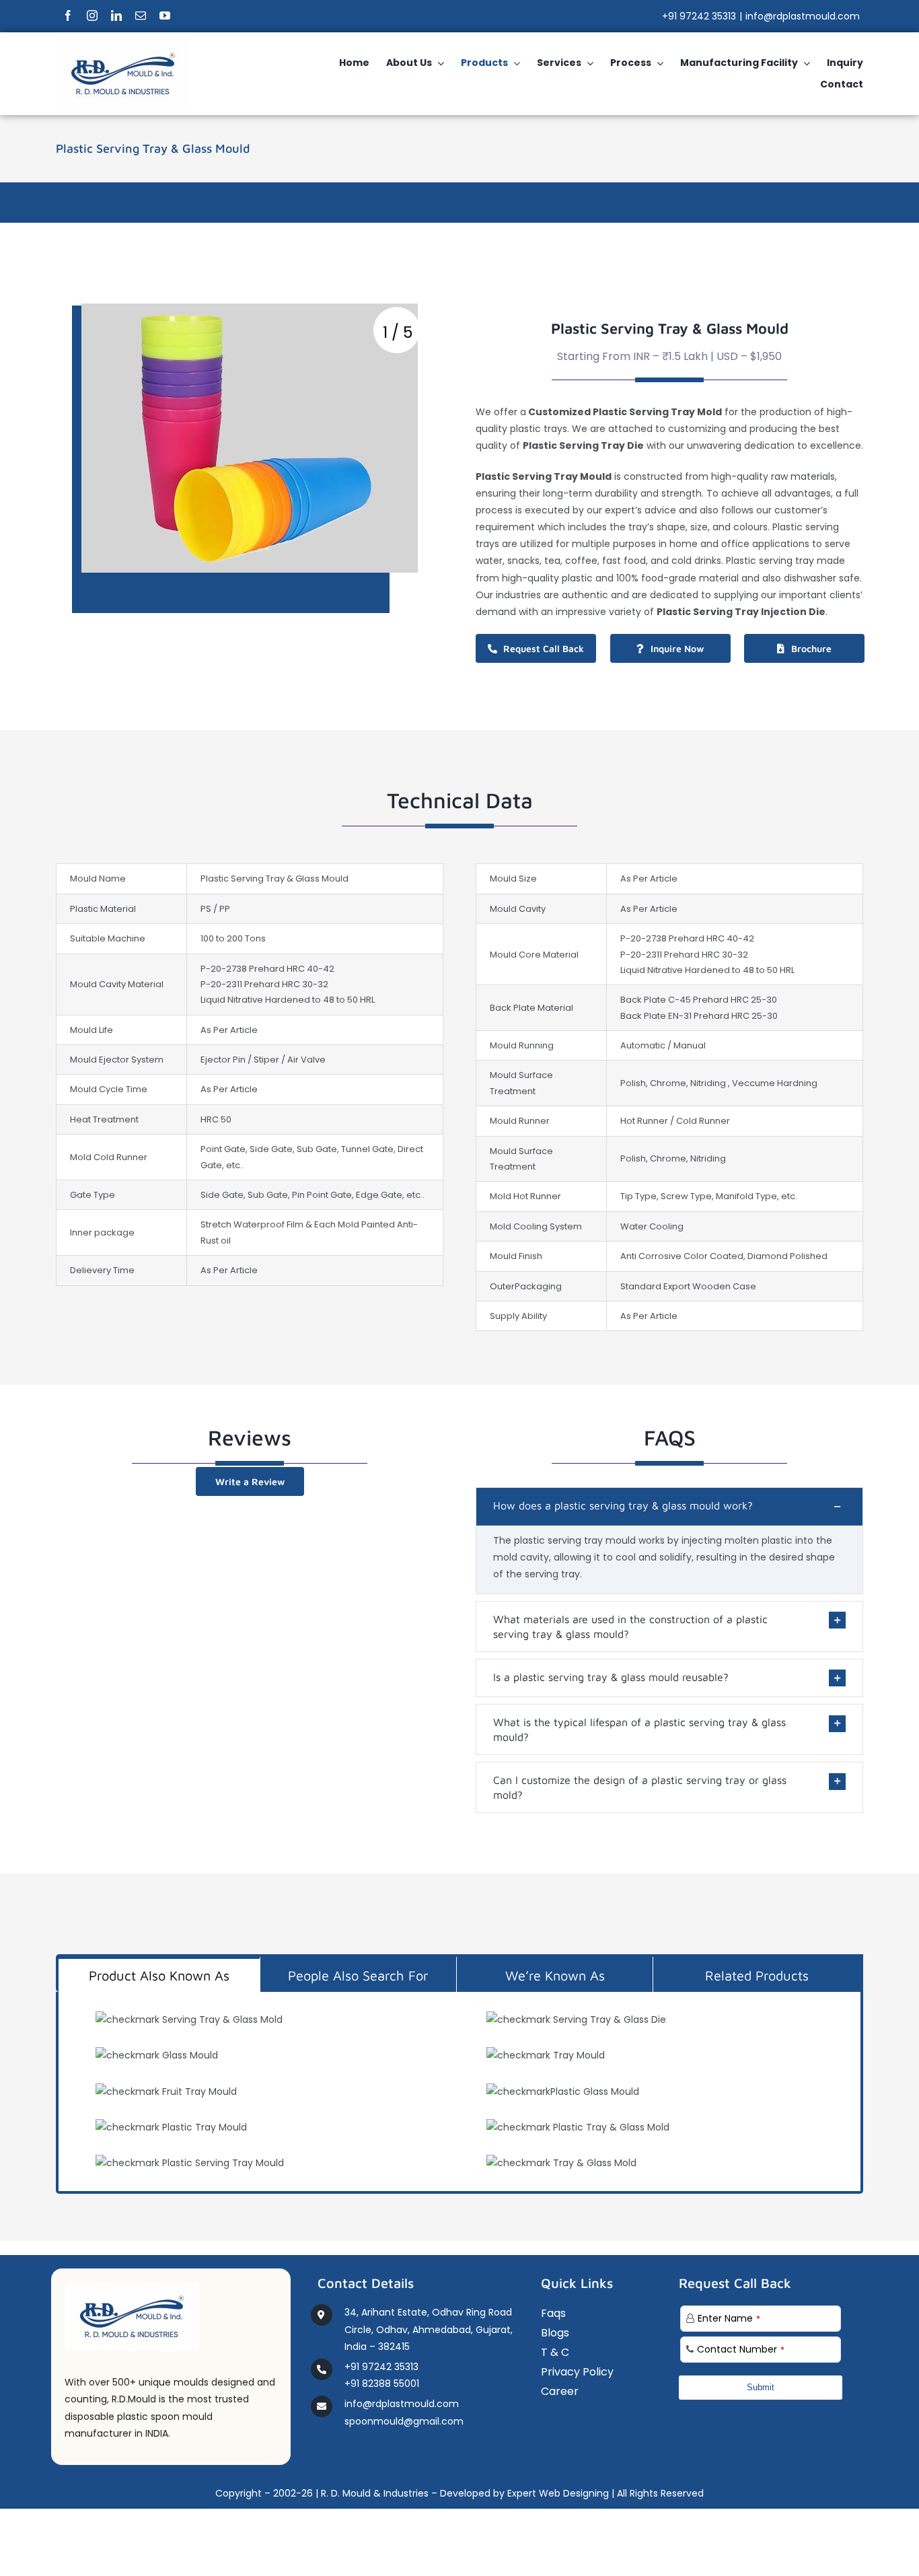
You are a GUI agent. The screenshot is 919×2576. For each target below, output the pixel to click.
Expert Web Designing (558, 2493)
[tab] (159, 1974)
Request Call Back (544, 648)
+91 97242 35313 (699, 16)
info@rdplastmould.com (803, 16)
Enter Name (729, 2318)
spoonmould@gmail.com (404, 2421)
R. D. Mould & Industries (375, 2493)
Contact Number (741, 2349)
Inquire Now (677, 648)
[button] (669, 1507)
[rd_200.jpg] (123, 44)
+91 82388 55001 (382, 2384)
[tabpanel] (459, 2093)
